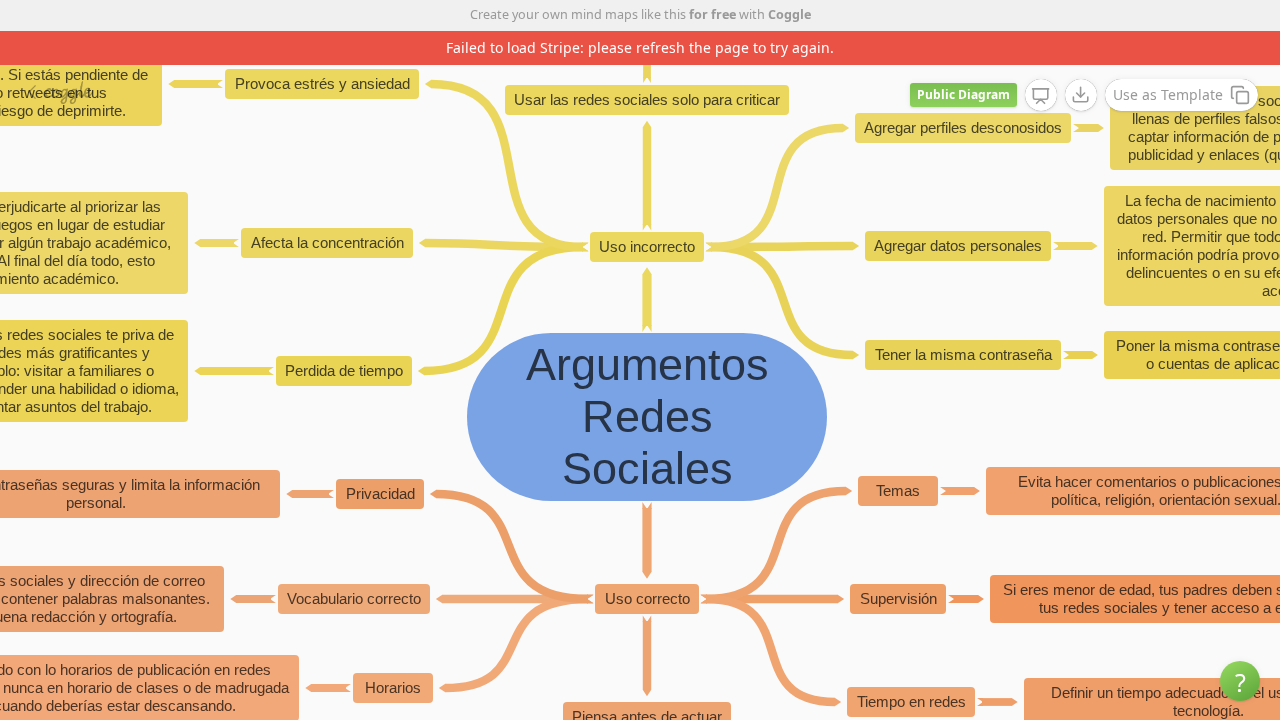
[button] (1240, 681)
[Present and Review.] (1041, 96)
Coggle (789, 14)
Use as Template (1168, 94)
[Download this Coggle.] (1081, 95)
